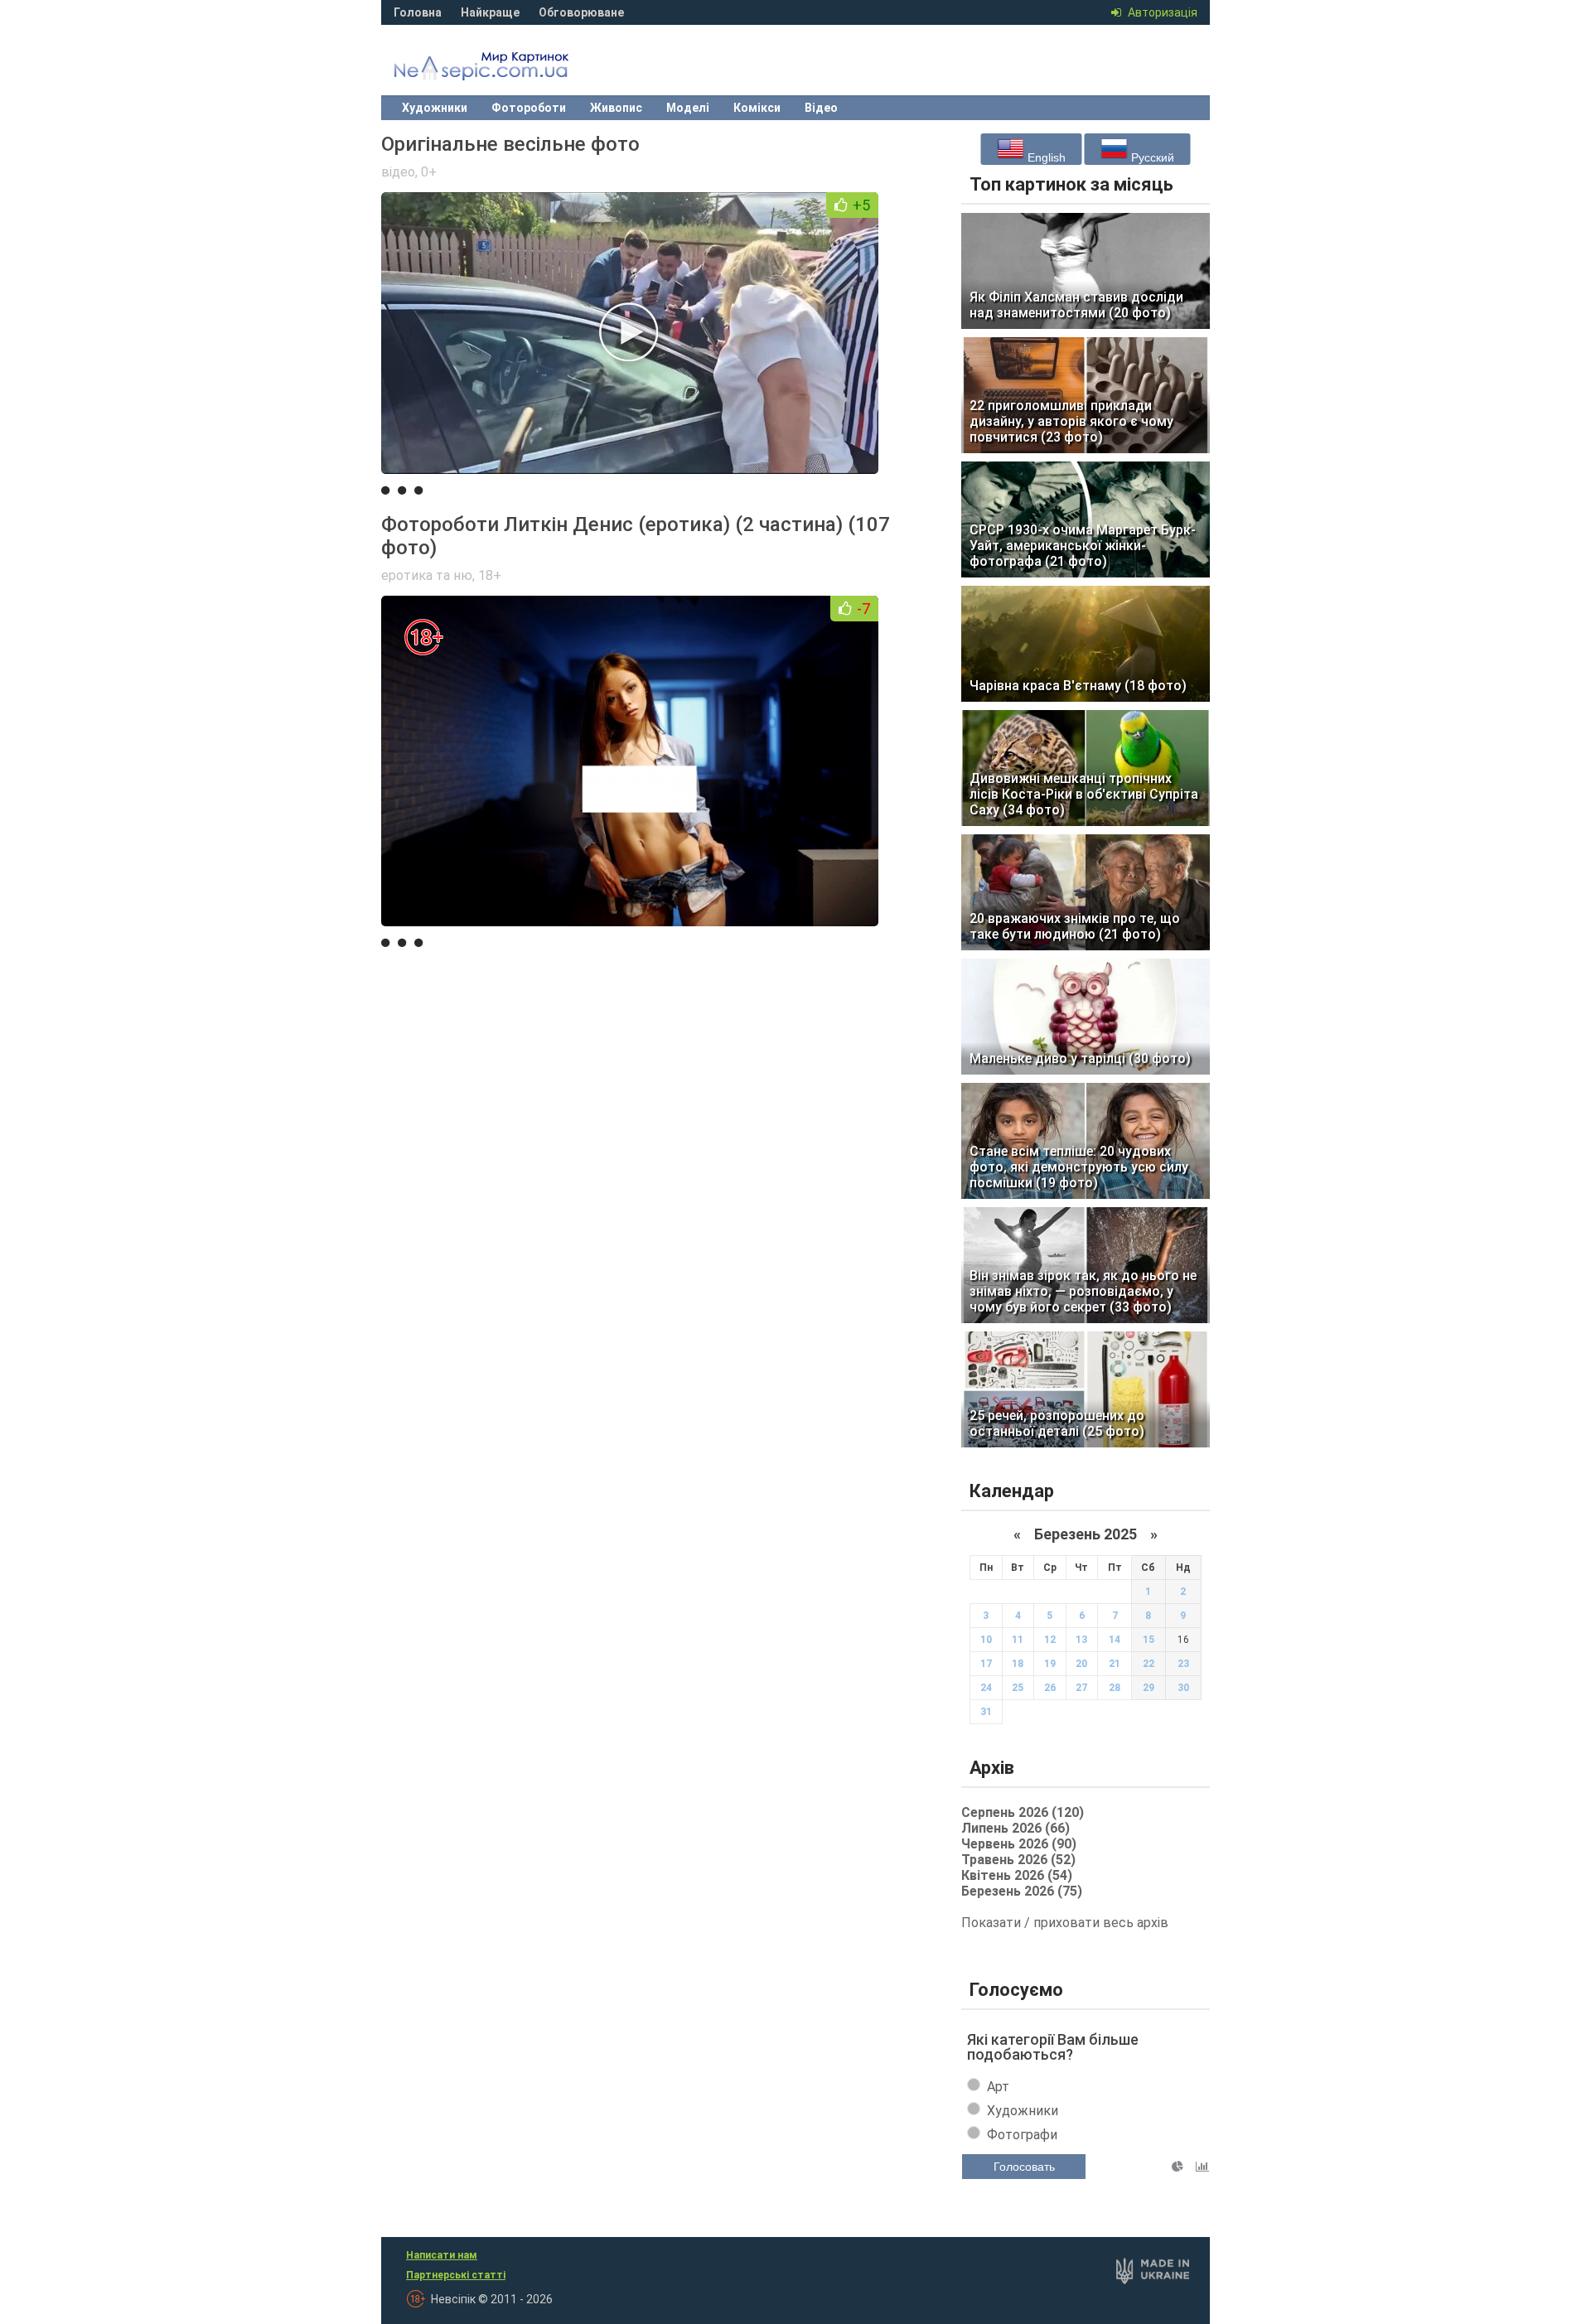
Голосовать (1024, 2167)
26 (1050, 1688)
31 (986, 1712)
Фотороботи (529, 108)
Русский (1151, 157)
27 (1081, 1688)
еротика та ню (427, 575)
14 (1115, 1640)
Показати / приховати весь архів (1065, 1923)
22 (1149, 1664)
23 (1183, 1664)
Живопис (616, 108)
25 (1018, 1688)
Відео (821, 108)
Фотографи (1022, 2135)
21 (1115, 1664)
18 (1018, 1664)
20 (1081, 1664)
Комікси (757, 108)
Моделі (688, 108)
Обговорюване (581, 12)
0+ (429, 172)
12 (1050, 1640)
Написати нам (442, 2255)
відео (398, 172)
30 (1183, 1688)
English (1045, 157)
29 (1149, 1688)
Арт (998, 2087)
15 (1149, 1640)
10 (986, 1640)
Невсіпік (505, 70)
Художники (435, 108)
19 (1050, 1664)
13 (1081, 1640)
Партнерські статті (456, 2275)
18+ (490, 575)
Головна (418, 12)
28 (1115, 1688)
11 (1018, 1640)
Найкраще (490, 12)
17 (986, 1664)
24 (986, 1688)
